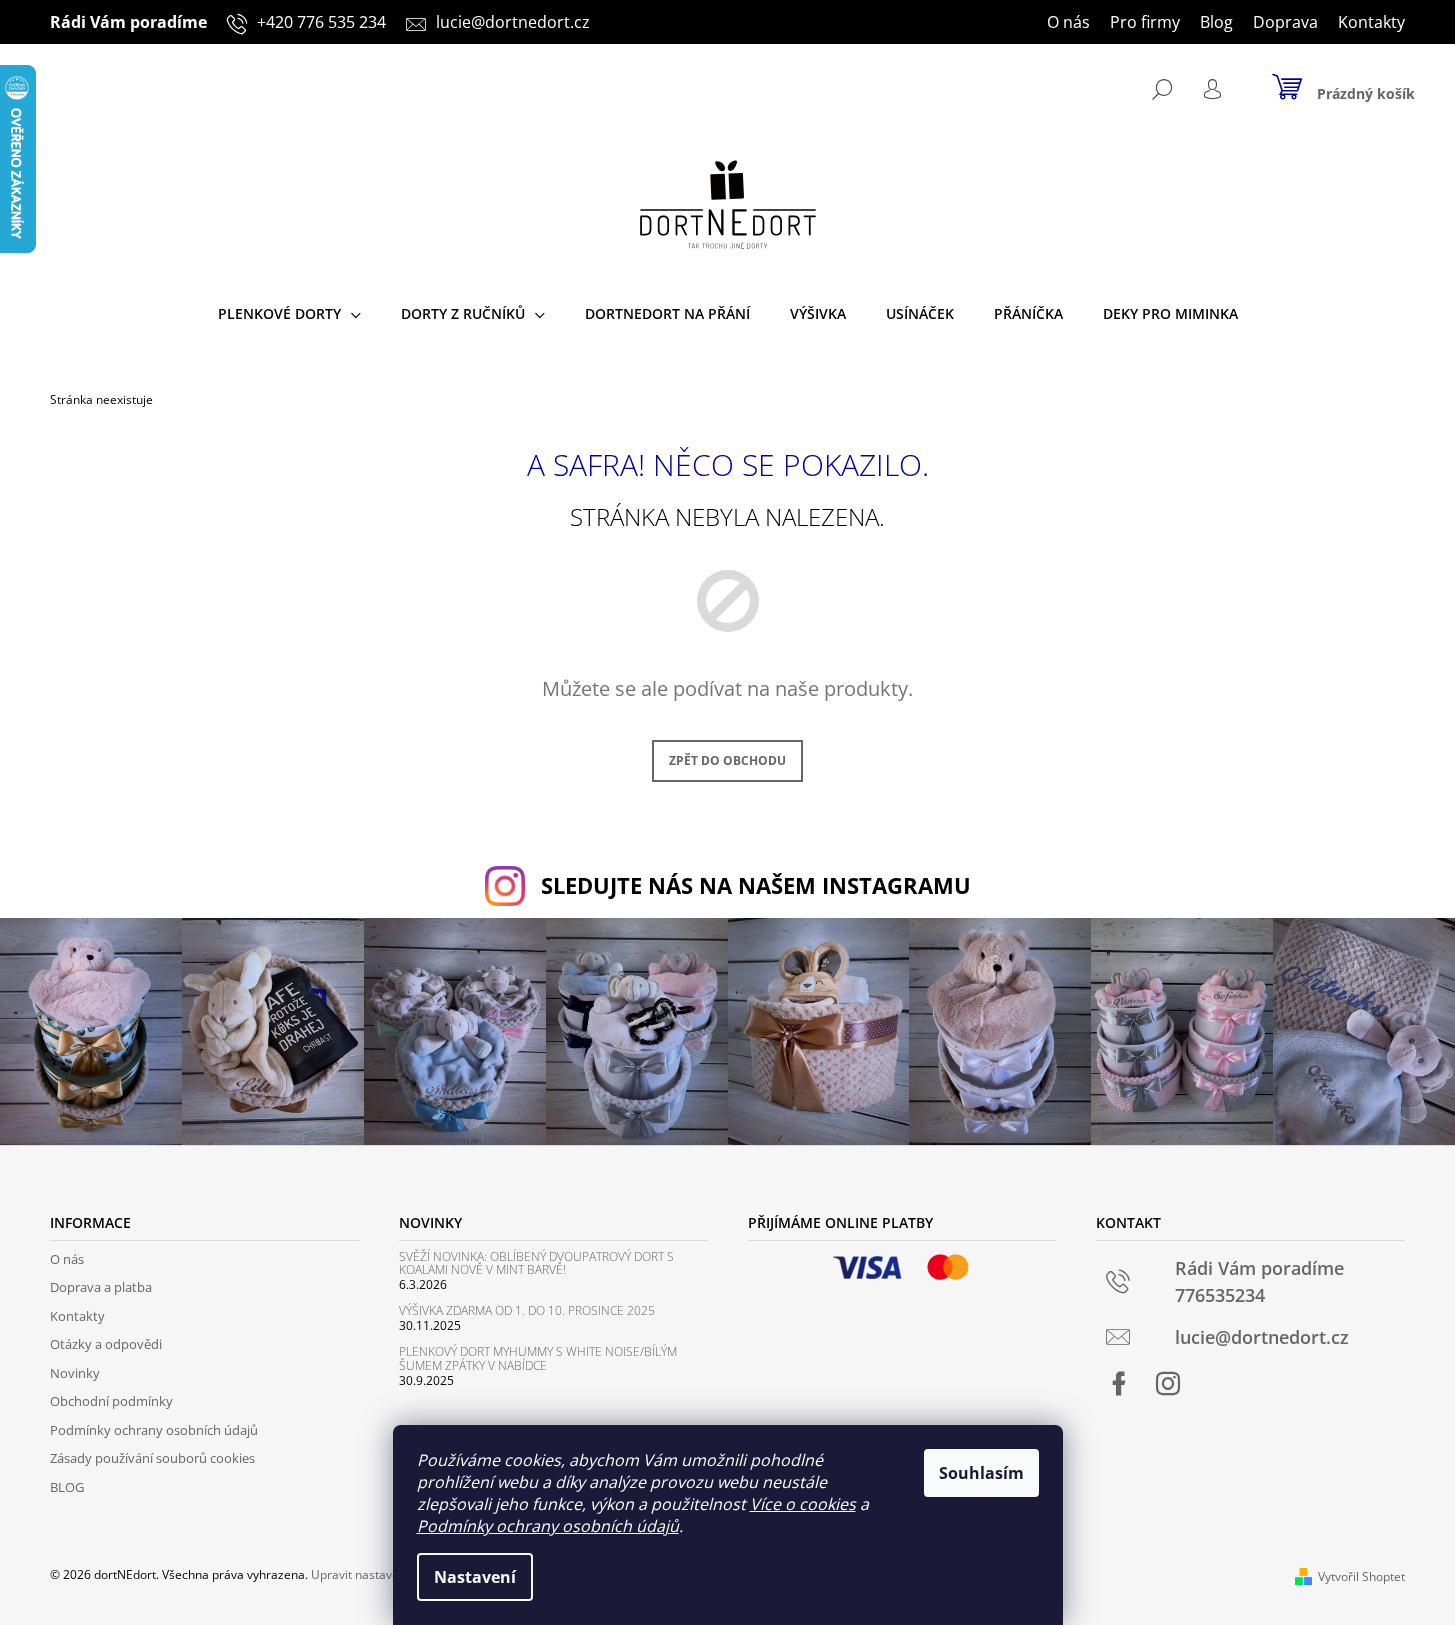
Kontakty (1371, 22)
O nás (1068, 22)
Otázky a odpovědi (106, 1344)
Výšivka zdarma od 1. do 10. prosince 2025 (527, 1310)
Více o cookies (803, 1504)
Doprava (1285, 22)
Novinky (75, 1373)
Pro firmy (1145, 22)
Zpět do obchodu (727, 760)
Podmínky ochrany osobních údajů (548, 1526)
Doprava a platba (101, 1287)
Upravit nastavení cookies (382, 1574)
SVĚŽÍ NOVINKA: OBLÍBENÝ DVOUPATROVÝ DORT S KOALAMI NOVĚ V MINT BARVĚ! (536, 1263)
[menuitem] (289, 314)
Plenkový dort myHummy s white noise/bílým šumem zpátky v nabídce (538, 1358)
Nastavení (475, 1577)
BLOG (67, 1487)
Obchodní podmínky (111, 1401)
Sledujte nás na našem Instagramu (756, 885)
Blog (1216, 22)
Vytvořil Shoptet (1361, 1576)
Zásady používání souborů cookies (152, 1458)
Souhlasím (981, 1473)
